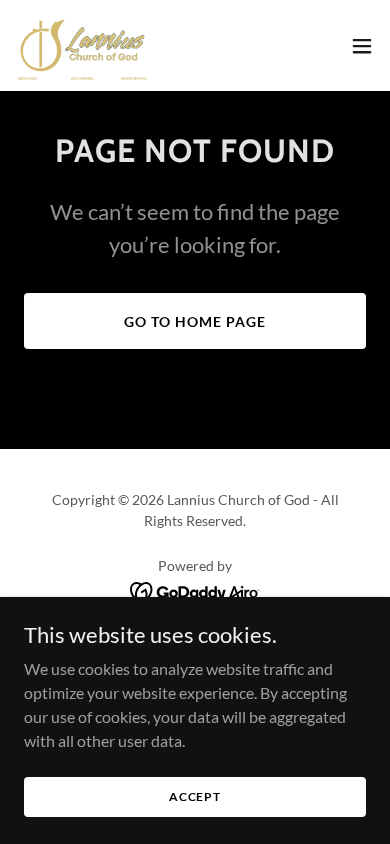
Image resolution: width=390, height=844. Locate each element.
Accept (195, 796)
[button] (362, 46)
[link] (82, 45)
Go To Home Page (195, 321)
